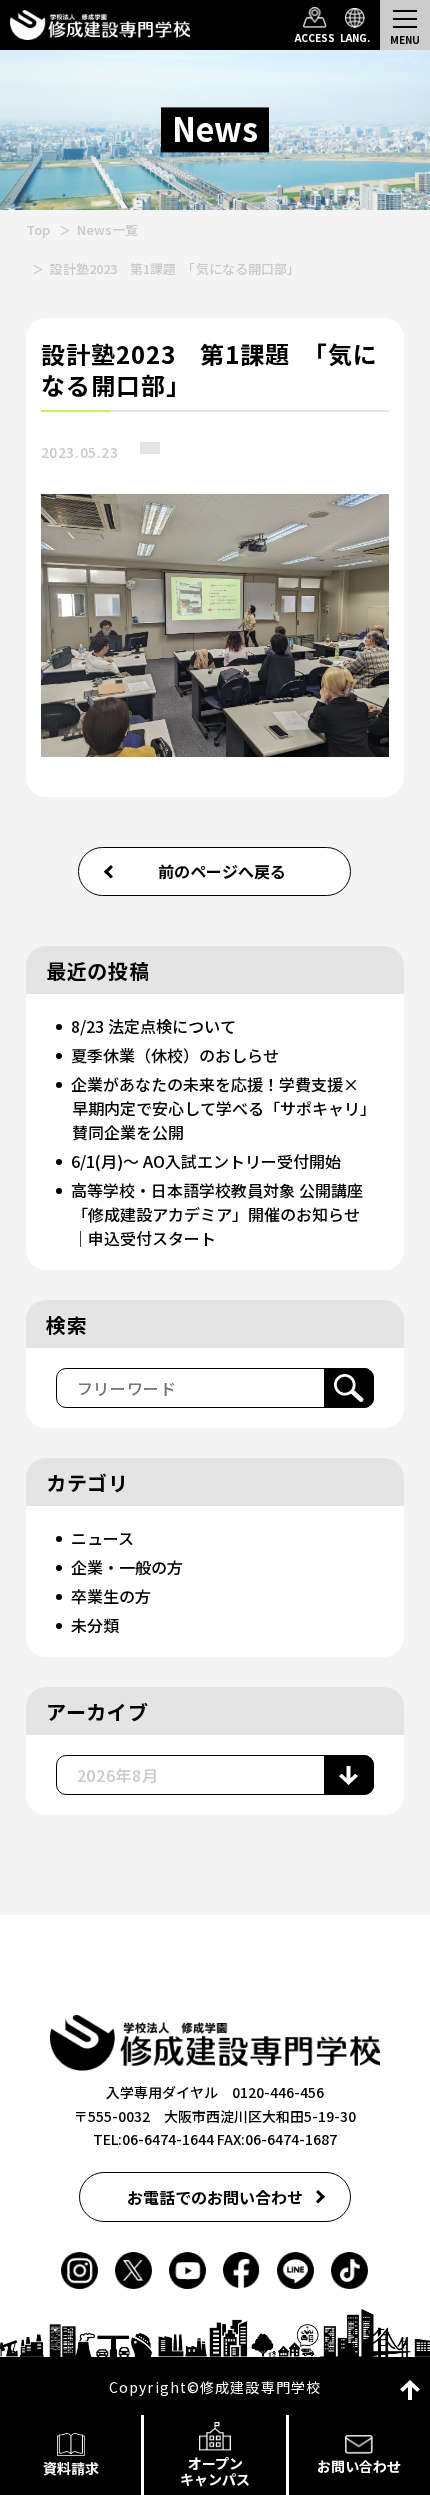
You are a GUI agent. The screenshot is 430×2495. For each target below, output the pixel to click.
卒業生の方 (111, 1596)
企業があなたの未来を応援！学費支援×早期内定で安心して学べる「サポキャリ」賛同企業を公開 (219, 1108)
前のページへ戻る (222, 871)
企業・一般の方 (127, 1567)
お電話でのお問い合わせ (215, 2197)
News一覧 (107, 229)
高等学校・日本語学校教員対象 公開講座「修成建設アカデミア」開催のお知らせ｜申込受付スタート (217, 1214)
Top (38, 229)
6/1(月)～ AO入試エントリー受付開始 (206, 1161)
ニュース (102, 1538)
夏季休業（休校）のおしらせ (175, 1055)
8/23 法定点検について (153, 1026)
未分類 (95, 1625)
